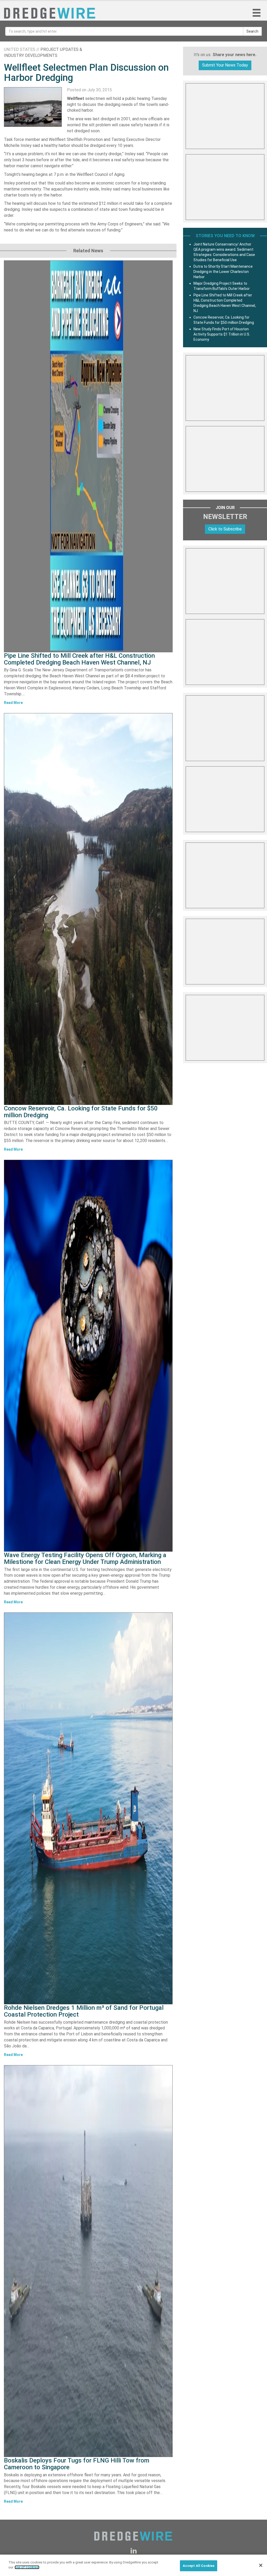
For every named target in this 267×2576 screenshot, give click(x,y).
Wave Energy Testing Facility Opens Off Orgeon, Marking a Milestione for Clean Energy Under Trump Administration (85, 1558)
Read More (13, 703)
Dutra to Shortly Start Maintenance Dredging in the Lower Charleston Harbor (223, 272)
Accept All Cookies (199, 2566)
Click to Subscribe (225, 529)
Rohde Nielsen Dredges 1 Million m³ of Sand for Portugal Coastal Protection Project (84, 2011)
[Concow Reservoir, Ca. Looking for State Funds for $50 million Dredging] (88, 909)
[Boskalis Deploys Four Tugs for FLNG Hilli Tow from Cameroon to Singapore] (88, 2261)
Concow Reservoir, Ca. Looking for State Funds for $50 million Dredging (81, 1112)
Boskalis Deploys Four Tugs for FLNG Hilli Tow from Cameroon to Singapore (77, 2464)
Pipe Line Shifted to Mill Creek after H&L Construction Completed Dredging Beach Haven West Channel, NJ (79, 659)
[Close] (261, 2565)
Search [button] (252, 31)
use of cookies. (27, 2567)
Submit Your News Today (225, 65)
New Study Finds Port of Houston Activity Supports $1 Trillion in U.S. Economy (222, 334)
